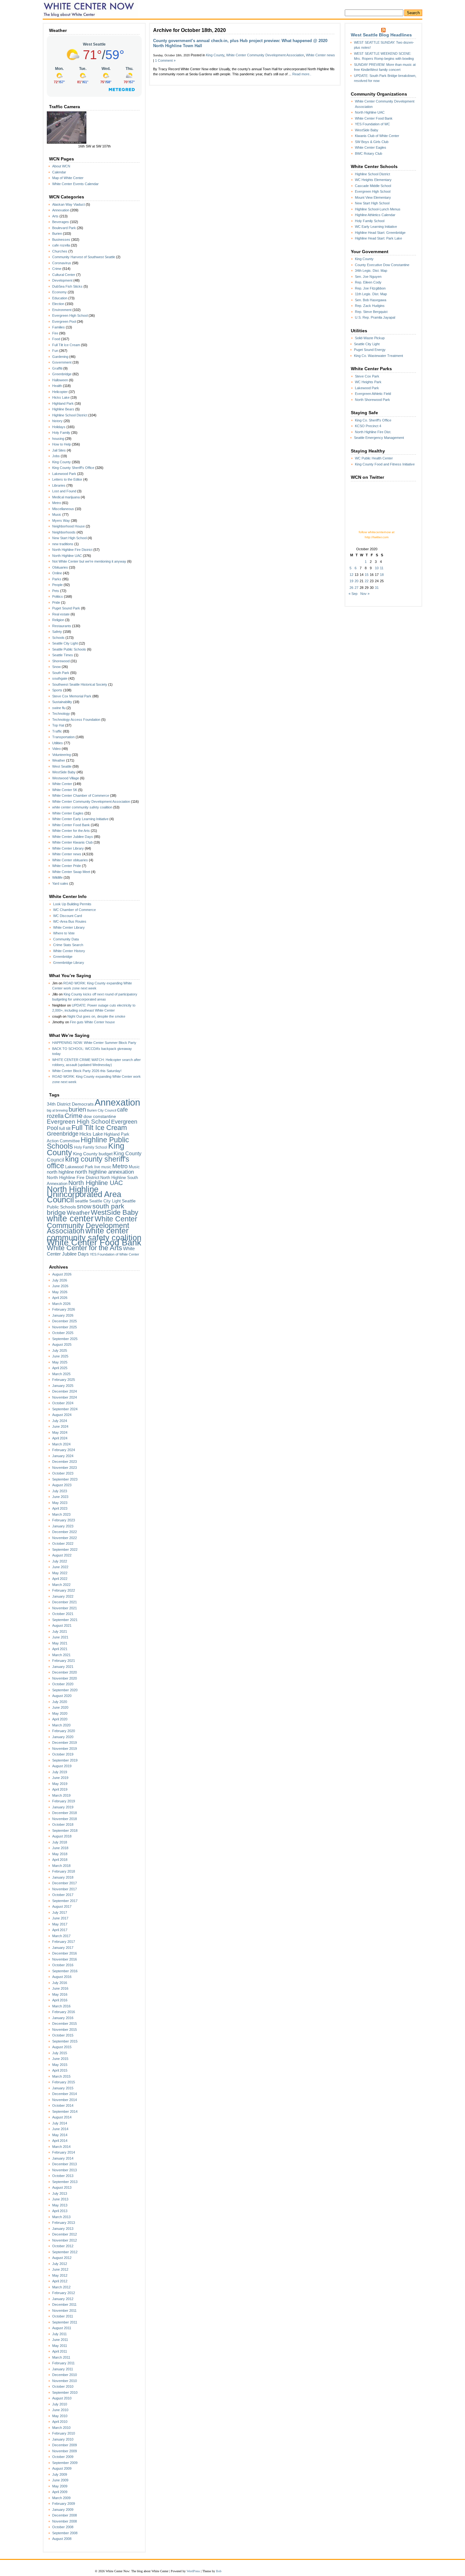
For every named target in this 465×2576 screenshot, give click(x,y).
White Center (62, 784)
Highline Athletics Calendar (375, 215)
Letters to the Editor (67, 479)
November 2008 (65, 2521)
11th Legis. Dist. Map (371, 294)
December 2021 (65, 1602)
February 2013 (64, 2223)
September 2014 (65, 2111)
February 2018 (64, 1871)
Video (56, 749)
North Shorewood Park (372, 400)
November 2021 (65, 1608)
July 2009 (60, 2474)
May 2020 (60, 1713)
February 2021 (64, 1661)
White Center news (67, 854)
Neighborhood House (68, 526)
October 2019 (63, 1754)
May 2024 (60, 1432)
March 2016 (61, 2006)
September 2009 (65, 2463)
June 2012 (60, 2269)
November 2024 (65, 1397)
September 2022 (65, 1550)
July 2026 (60, 1280)
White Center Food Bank (71, 825)
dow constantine (100, 1116)
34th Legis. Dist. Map (371, 271)
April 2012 (60, 2281)
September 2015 (65, 2041)
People (57, 585)
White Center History (69, 951)
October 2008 (63, 2527)
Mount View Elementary (373, 197)
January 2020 (63, 1737)
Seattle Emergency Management (379, 438)
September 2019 (65, 1760)
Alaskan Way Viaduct (68, 204)
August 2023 (62, 1485)
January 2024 (63, 1456)
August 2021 (62, 1625)
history (57, 421)
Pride (56, 602)
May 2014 (60, 2135)
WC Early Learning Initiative (376, 227)
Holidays (59, 427)
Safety (57, 632)
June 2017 (60, 1918)
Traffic (57, 731)
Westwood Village (66, 778)
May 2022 (60, 1573)
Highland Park (63, 403)
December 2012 (65, 2234)
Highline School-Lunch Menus (378, 209)
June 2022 (60, 1567)
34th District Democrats (70, 1104)
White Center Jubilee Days (73, 837)
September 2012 (65, 2252)
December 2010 (65, 2375)
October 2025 (63, 1333)
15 (367, 575)
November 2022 (65, 1538)
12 (351, 575)
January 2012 (63, 2299)
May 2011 (60, 2346)
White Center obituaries (70, 860)
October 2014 (63, 2105)
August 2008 (62, 2539)
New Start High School (69, 538)
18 (382, 575)
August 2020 (62, 1696)
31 (377, 588)
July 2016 (60, 1983)
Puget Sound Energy (370, 350)
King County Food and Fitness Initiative (385, 464)
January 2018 (63, 1877)
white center (70, 1218)
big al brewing (57, 1110)
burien (77, 1109)
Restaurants (62, 626)
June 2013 (60, 2199)
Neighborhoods (64, 532)
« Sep (353, 594)
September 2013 (65, 2182)
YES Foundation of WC (372, 124)
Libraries (59, 485)
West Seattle (62, 766)
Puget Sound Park (66, 608)
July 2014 (60, 2123)
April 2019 (60, 1789)
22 (367, 581)
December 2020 (65, 1672)
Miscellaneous (63, 509)
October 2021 (63, 1614)
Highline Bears (63, 409)
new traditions (63, 544)
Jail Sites (59, 450)
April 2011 (60, 2351)
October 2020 (63, 1684)
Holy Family (61, 433)
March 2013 (61, 2217)
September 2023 (65, 1479)
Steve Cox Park (367, 376)
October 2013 (63, 2176)
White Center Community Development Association (91, 801)
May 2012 (60, 2275)
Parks (57, 579)
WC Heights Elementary (373, 180)
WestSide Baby (64, 772)
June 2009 (60, 2480)
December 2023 (65, 1462)
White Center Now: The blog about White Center (90, 9)
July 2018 (60, 1842)
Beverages (61, 222)
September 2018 (65, 1831)
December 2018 (65, 1813)
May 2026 (60, 1292)
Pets (56, 591)
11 (382, 568)
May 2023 (60, 1503)
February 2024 (64, 1450)
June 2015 (60, 2059)
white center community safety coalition (82, 807)
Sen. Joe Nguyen (368, 277)
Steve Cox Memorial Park (72, 696)
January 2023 (63, 1526)
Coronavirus (62, 263)
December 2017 (65, 1883)
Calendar (59, 172)
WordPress (193, 2571)
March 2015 (61, 2076)
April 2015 (60, 2070)
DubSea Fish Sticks (67, 286)
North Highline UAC (67, 556)
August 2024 (62, 1415)
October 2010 (63, 2386)
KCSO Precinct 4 (368, 426)
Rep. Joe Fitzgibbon (370, 288)
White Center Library (68, 848)
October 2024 (63, 1403)
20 (356, 581)
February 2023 (64, 1520)
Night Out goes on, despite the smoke (96, 1016)
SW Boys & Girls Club (372, 142)
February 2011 (63, 2363)
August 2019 (62, 1766)
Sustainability (62, 702)
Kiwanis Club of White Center (377, 136)
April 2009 (60, 2492)
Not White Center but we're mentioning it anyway (89, 561)
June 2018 (60, 1848)
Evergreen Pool (64, 321)
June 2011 (60, 2340)
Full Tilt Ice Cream (66, 345)
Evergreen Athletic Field (373, 394)
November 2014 (65, 2100)
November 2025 (65, 1327)
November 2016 (65, 1959)
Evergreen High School (70, 315)
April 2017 (60, 1930)
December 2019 (65, 1743)
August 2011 (62, 2328)
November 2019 (65, 1749)
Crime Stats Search (68, 945)
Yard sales (60, 883)
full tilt (65, 1129)
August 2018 (62, 1836)
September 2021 (65, 1620)
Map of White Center (68, 178)
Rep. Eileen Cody (368, 282)
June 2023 (60, 1497)
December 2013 (65, 2164)
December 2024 (65, 1391)
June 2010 (60, 2410)
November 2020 (65, 1678)
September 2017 (65, 1901)
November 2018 (65, 1819)
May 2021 (60, 1643)
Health (57, 386)
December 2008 (65, 2515)
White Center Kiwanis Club (72, 842)
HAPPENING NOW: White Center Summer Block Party (94, 1043)
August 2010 (62, 2398)
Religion (58, 620)
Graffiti (57, 368)
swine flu (59, 708)
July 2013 (60, 2193)
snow (84, 1206)
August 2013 (62, 2187)
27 (356, 588)
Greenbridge (62, 374)
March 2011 (61, 2357)
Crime (57, 269)
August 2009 (62, 2468)
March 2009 (61, 2498)
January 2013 (63, 2229)
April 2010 (60, 2422)
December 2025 (65, 1321)
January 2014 (63, 2158)
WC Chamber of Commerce (74, 910)
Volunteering (62, 755)
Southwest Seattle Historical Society (80, 684)
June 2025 (60, 1356)
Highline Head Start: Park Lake (378, 238)
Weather (59, 760)
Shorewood (61, 661)
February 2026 (64, 1309)
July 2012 (60, 2264)
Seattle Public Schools (69, 649)
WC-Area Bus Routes (70, 921)
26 (351, 588)
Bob (219, 2571)
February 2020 (64, 1731)
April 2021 (60, 1649)
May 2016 (60, 1994)
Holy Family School (91, 1147)
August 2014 (62, 2117)
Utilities (58, 743)
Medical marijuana (66, 497)
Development (62, 280)
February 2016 (64, 2012)
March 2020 (61, 1725)
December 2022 (65, 1532)
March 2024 (61, 1444)
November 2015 (65, 2030)
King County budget (93, 1154)
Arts (55, 216)
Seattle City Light (65, 643)
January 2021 (63, 1667)
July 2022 (60, 1561)
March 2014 (61, 2147)
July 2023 (60, 1491)
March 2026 (61, 1304)
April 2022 (60, 1579)
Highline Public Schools (88, 1143)
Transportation (63, 737)
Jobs (56, 456)
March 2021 (61, 1655)
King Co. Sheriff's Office (373, 420)
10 (377, 568)
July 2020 (60, 1702)
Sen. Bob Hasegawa (371, 300)
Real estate (61, 614)
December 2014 (65, 2094)
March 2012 (61, 2287)
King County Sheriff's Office (73, 468)
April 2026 (60, 1298)
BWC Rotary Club (369, 153)
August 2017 (62, 1906)
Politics (58, 596)
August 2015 (62, 2047)
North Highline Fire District (72, 550)
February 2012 (64, 2293)
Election (58, 304)
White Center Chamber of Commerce (81, 795)
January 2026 (63, 1315)
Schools (58, 638)
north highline (60, 1172)
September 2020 (65, 1690)
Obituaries (60, 567)
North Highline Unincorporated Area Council (84, 1194)
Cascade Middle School (373, 186)
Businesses (61, 240)
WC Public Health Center (374, 458)
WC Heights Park (368, 382)
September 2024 (65, 1409)
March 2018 (61, 1866)
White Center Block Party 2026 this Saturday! (87, 1071)
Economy (59, 292)
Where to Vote (64, 933)
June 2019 (60, 1778)
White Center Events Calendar (75, 184)
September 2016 (65, 1971)
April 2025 (60, 1368)
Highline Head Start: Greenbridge (380, 233)
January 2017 (63, 1948)
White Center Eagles (68, 813)
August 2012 (62, 2258)
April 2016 (60, 2000)
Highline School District (70, 415)
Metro (57, 503)
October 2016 (63, 1965)
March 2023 (61, 1514)
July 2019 (60, 1772)
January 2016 (63, 2018)
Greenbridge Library (69, 963)
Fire (55, 333)
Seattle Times (63, 655)
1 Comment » (165, 60)
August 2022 (62, 1555)
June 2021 (60, 1637)
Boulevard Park (64, 228)
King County (62, 462)
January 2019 (63, 1807)
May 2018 (60, 1854)
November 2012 (65, 2240)
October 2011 (63, 2316)
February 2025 (64, 1380)
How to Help (62, 444)
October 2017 (63, 1895)
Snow (56, 667)
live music (103, 1167)
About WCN (61, 166)
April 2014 (60, 2141)
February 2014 (64, 2152)
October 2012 (63, 2246)
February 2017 (64, 1942)
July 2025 (60, 1350)
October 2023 (63, 1473)
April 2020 (60, 1719)
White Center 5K (65, 790)
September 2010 (65, 2392)
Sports (57, 690)
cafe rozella (61, 245)
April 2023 (60, 1508)
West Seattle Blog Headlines (381, 35)
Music (57, 515)
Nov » (365, 594)
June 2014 (60, 2129)
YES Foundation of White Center (115, 1254)
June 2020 (60, 1707)
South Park (61, 673)
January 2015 (63, 2088)
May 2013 (60, 2205)
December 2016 (65, 1953)
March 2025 (61, 1374)
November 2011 (64, 2311)
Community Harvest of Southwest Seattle (84, 257)
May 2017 (60, 1924)
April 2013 (60, 2211)
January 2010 (63, 2439)
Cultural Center (64, 275)
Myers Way (61, 521)
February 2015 (64, 2082)
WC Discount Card (68, 916)
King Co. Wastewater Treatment (378, 356)
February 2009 (64, 2504)
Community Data (66, 939)
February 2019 (64, 1801)
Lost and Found (64, 491)
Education (60, 298)
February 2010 (64, 2433)
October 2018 (63, 1824)
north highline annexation (104, 1172)
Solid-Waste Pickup (370, 338)
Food (56, 339)
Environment (62, 310)
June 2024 (60, 1426)
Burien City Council (102, 1110)
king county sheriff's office (88, 1162)
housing (58, 439)
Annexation (61, 210)
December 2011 (64, 2305)
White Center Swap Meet (71, 872)
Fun (55, 351)
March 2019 (61, 1795)
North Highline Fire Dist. (373, 432)
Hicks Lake (61, 397)
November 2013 (65, 2170)
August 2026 (62, 1274)
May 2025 (60, 1362)
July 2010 (60, 2404)
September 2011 (65, 2322)
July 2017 (60, 1912)
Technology (61, 714)
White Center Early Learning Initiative (80, 819)
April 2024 (60, 1438)
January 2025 (63, 1386)
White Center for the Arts (71, 831)
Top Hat (58, 725)
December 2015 (65, 2024)
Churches (60, 251)
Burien (57, 234)
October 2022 (63, 1544)
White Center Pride (67, 866)
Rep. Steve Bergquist (371, 312)
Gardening (60, 357)
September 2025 (65, 1339)
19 (351, 581)
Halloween (60, 380)
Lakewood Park (64, 474)
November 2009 (65, 2451)
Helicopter (60, 392)
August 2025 (62, 1344)
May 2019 (60, 1784)
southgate (60, 678)
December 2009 (65, 2445)
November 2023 (65, 1468)
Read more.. (302, 74)
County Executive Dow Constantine (382, 265)
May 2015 (60, 2065)
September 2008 (65, 2533)
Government (62, 362)
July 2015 (60, 2053)
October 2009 (63, 2457)
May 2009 (60, 2486)
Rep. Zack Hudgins (370, 306)
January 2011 (63, 2369)
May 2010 (60, 2416)
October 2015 (63, 2035)
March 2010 (61, 2428)
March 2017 (61, 1936)
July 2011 (59, 2334)
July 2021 (60, 1631)
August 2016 (62, 1977)
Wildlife (57, 877)
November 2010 (65, 2381)
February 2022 (64, 1590)
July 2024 (60, 1421)
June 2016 (60, 1988)
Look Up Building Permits (72, 904)
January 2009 (63, 2510)
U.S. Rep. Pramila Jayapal (375, 317)
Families (59, 327)
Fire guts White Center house (92, 1022)
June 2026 (60, 1286)
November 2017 (65, 1889)
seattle (82, 1201)
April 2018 (60, 1860)
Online (57, 573)
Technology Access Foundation (76, 720)
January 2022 (63, 1596)
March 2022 (61, 1585)
